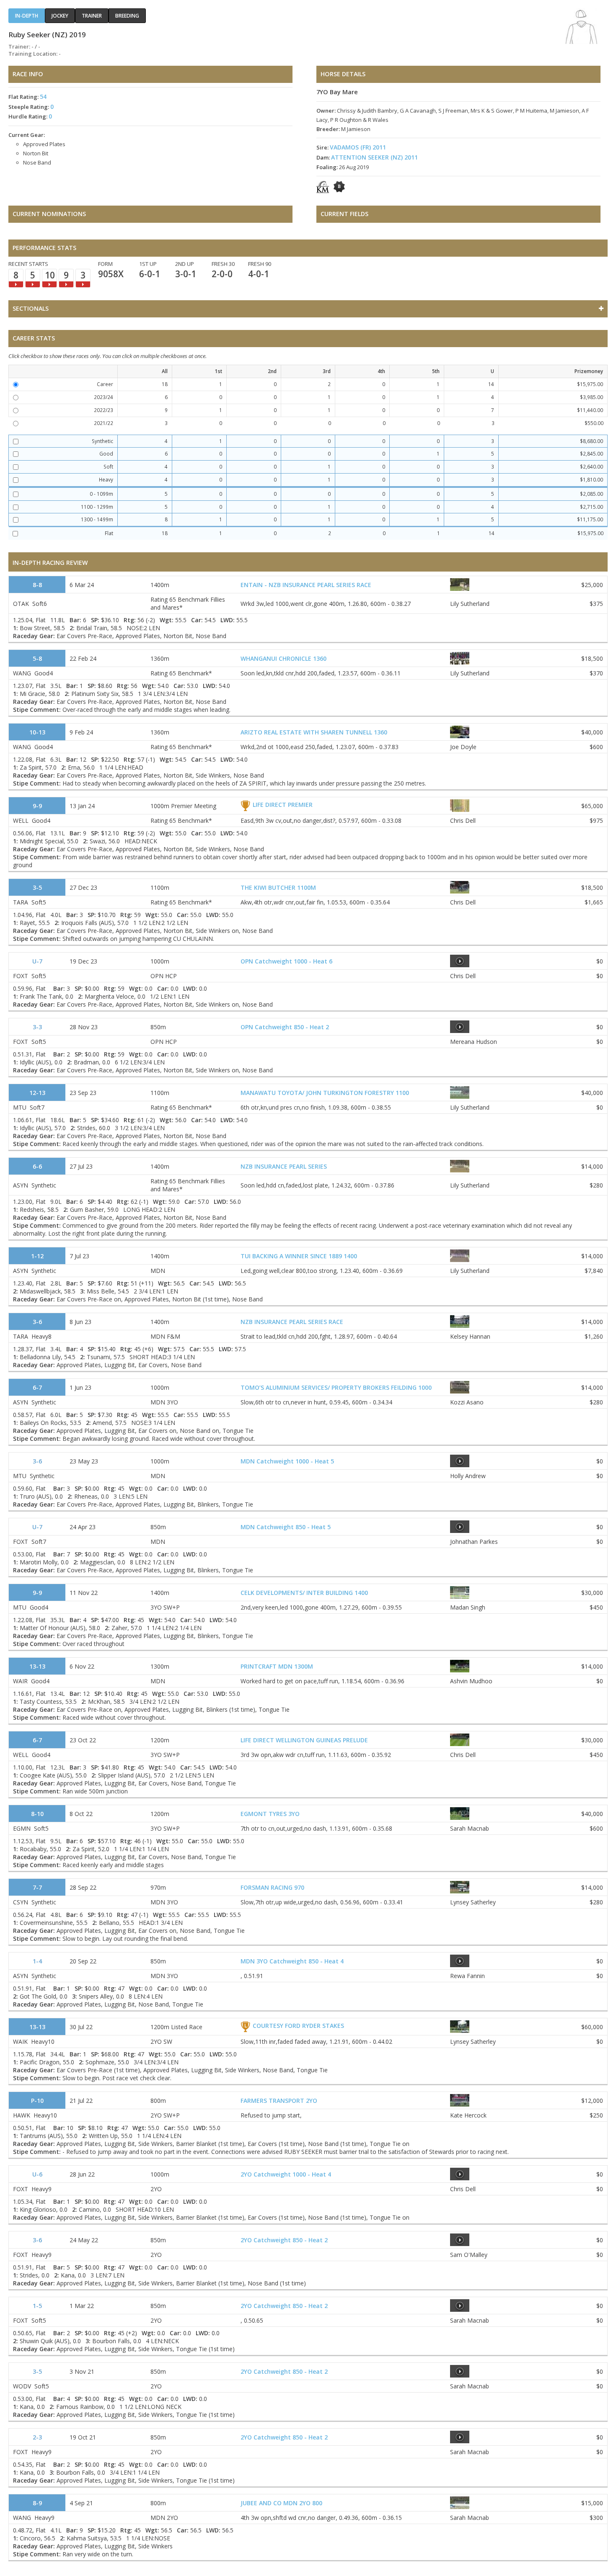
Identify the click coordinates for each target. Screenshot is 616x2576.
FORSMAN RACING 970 (272, 1887)
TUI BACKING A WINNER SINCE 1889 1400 (299, 1256)
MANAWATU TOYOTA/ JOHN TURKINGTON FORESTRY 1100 (325, 1093)
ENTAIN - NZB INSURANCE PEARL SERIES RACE (306, 585)
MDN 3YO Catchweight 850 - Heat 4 (292, 1961)
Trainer (92, 16)
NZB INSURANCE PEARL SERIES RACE (292, 1322)
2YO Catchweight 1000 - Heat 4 (286, 2174)
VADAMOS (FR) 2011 (358, 147)
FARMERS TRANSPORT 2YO (279, 2101)
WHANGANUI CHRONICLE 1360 (283, 658)
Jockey (60, 16)
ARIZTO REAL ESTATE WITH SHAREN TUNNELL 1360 (314, 732)
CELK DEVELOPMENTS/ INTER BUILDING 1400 (304, 1593)
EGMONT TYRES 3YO (270, 1814)
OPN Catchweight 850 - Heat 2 (285, 1027)
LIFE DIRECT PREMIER (283, 805)
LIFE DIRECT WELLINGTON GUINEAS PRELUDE (304, 1740)
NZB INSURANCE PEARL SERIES (284, 1166)
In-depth (27, 16)
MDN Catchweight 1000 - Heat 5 (287, 1461)
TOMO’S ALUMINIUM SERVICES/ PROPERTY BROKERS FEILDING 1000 (336, 1387)
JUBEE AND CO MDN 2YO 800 (281, 2503)
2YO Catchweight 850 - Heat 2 (284, 2240)
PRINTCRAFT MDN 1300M (277, 1666)
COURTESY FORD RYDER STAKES (298, 2026)
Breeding (127, 16)
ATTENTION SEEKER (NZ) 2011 (374, 157)
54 (43, 97)
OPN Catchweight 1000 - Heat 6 (286, 961)
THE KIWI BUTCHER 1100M (278, 887)
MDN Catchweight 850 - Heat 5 (286, 1527)
